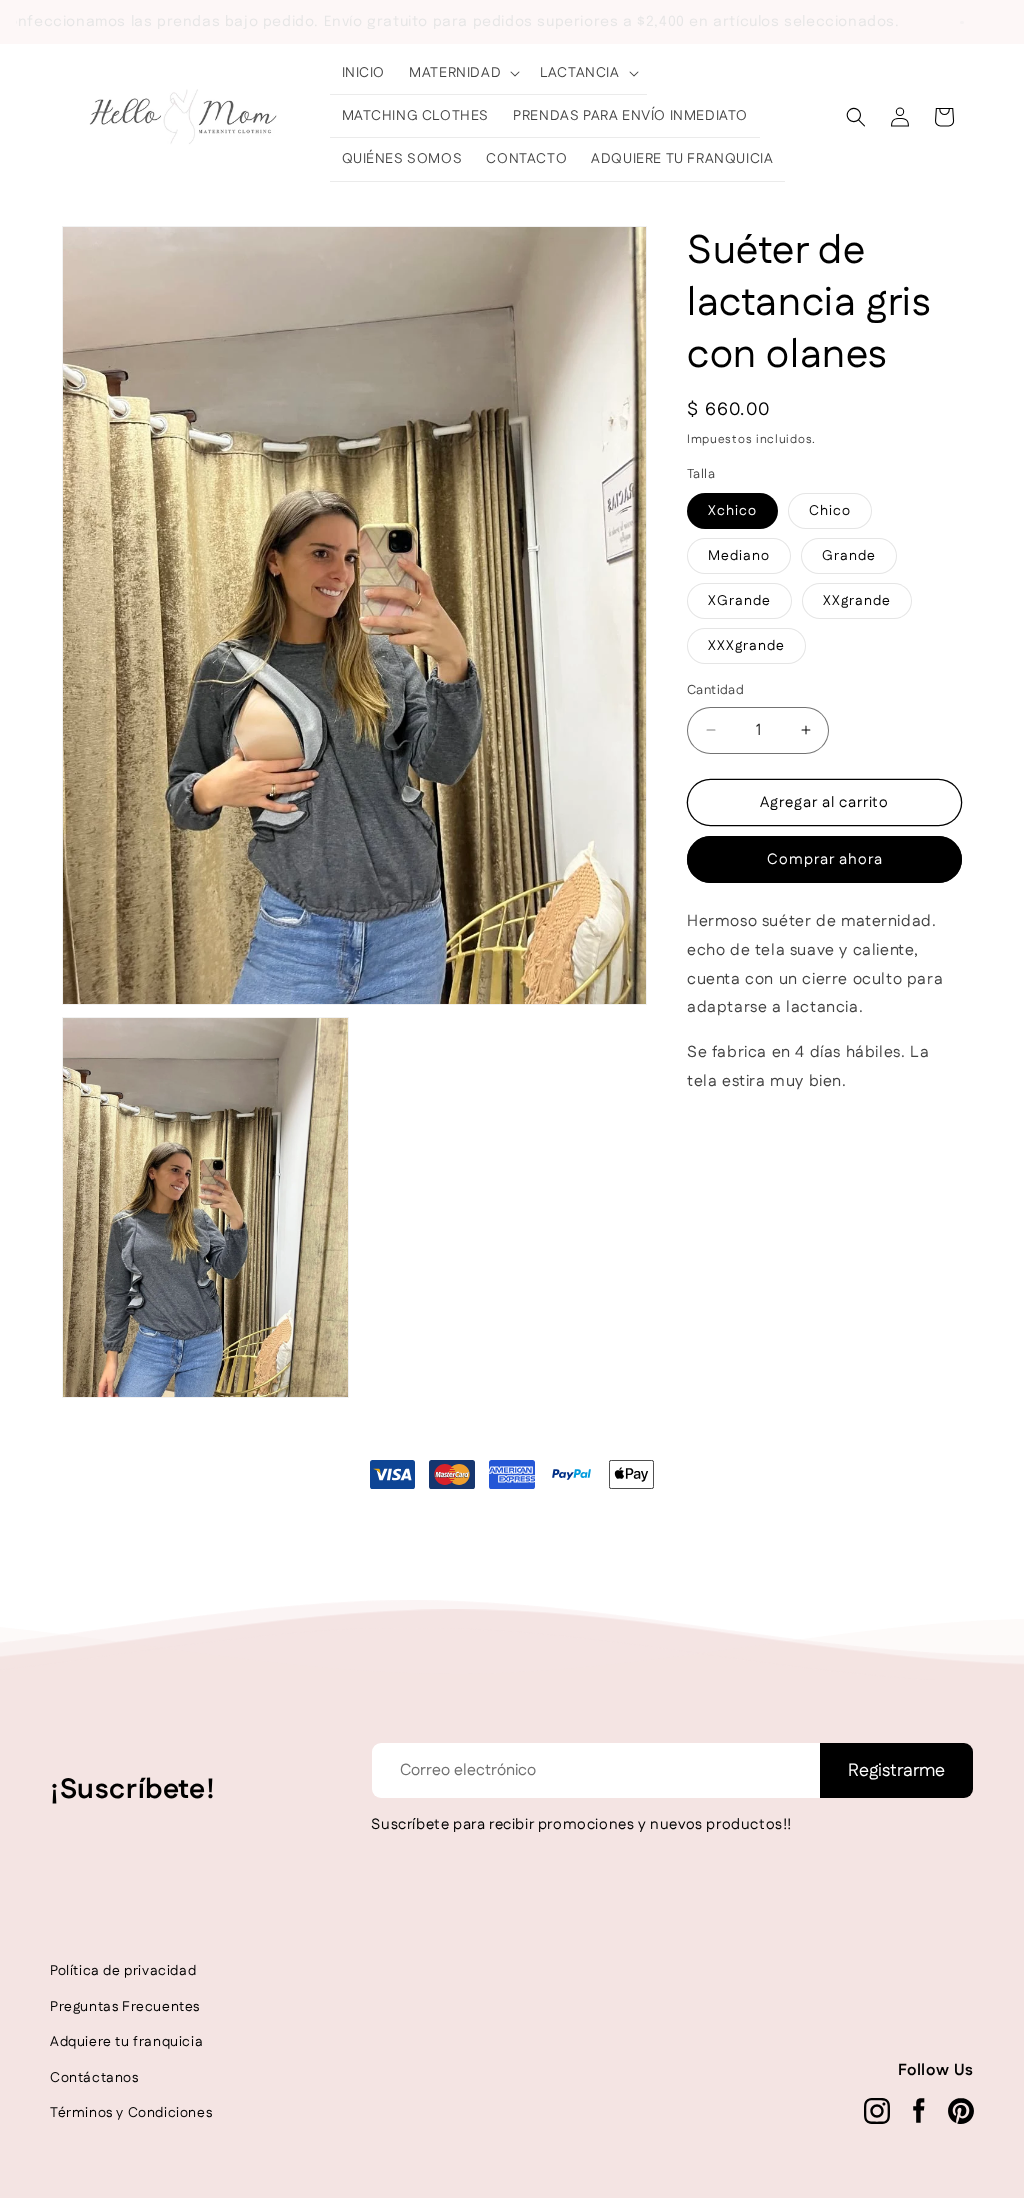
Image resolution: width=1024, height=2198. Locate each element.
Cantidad (715, 690)
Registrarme (896, 1771)
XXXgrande (746, 646)
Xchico (732, 511)
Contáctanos (94, 2078)
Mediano (739, 556)
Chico (830, 511)
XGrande (739, 601)
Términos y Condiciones (131, 2113)
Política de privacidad (123, 1971)
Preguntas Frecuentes (125, 2007)
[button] (462, 73)
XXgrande (857, 601)
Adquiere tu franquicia (126, 2042)
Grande (849, 556)
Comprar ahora (825, 859)
